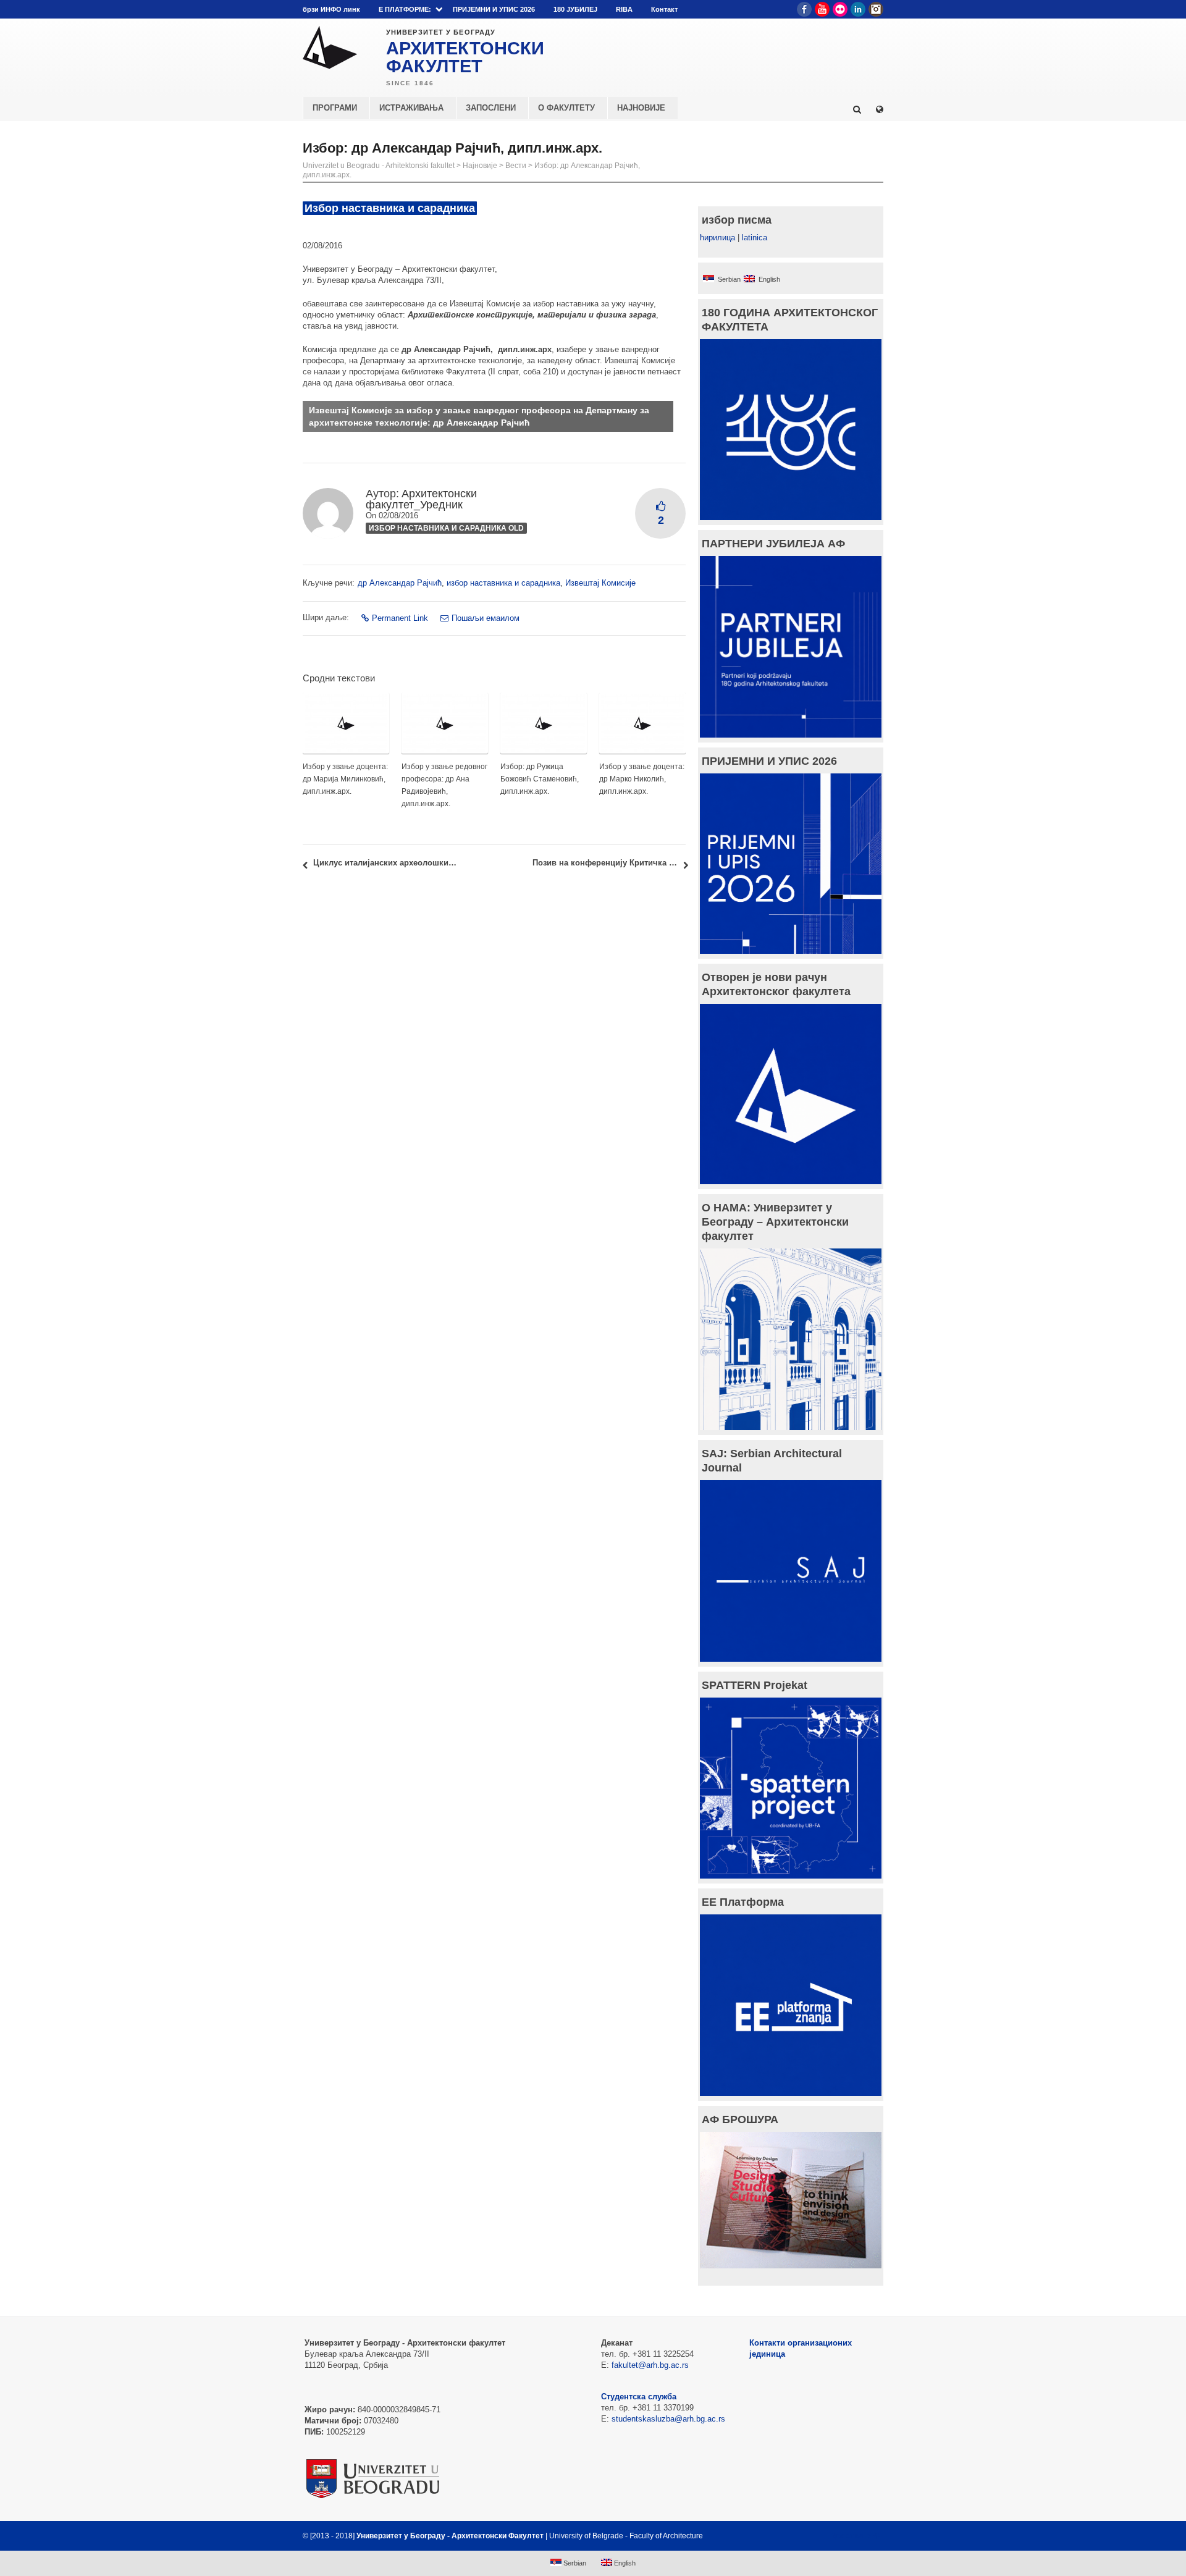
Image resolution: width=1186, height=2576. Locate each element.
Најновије (480, 166)
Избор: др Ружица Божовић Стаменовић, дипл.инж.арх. (540, 779)
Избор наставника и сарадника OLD (446, 528)
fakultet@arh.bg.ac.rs (650, 2365)
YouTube (822, 9)
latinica (755, 238)
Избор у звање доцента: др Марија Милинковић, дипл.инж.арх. (345, 779)
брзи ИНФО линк (331, 9)
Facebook (804, 9)
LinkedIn (858, 9)
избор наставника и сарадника (503, 583)
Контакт (664, 9)
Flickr (840, 9)
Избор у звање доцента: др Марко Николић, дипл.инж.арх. (642, 779)
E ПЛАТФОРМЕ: (405, 9)
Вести (516, 166)
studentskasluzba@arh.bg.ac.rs (668, 2419)
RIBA (624, 9)
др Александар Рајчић (400, 583)
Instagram (876, 9)
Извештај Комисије (600, 583)
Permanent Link (400, 618)
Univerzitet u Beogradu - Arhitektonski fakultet (379, 166)
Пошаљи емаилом (486, 618)
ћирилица (717, 238)
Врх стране (850, 2536)
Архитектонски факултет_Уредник (421, 499)
